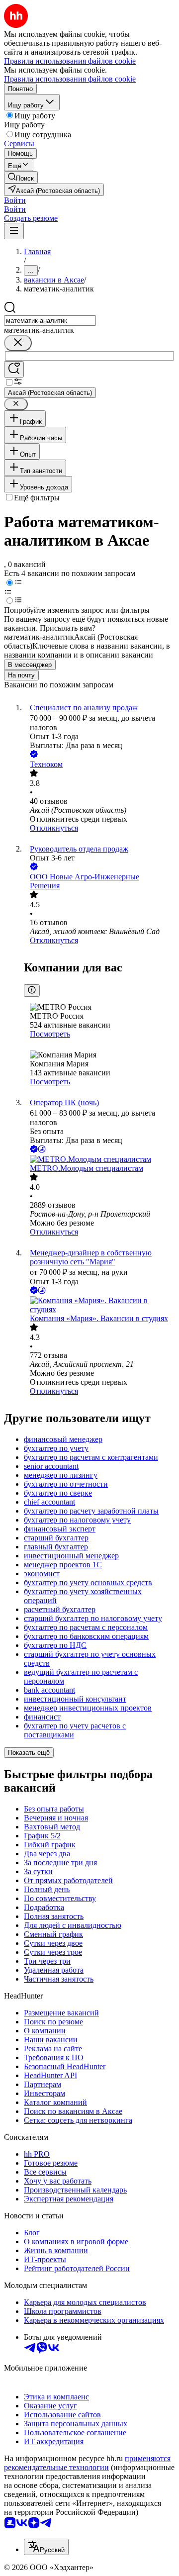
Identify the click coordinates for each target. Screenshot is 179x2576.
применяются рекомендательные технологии (87, 2463)
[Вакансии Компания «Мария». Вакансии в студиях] (99, 1305)
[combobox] (50, 321)
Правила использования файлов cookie (70, 79)
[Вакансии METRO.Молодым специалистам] (99, 1159)
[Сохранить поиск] (14, 369)
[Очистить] (18, 343)
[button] (15, 200)
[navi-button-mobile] (14, 231)
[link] (21, 177)
